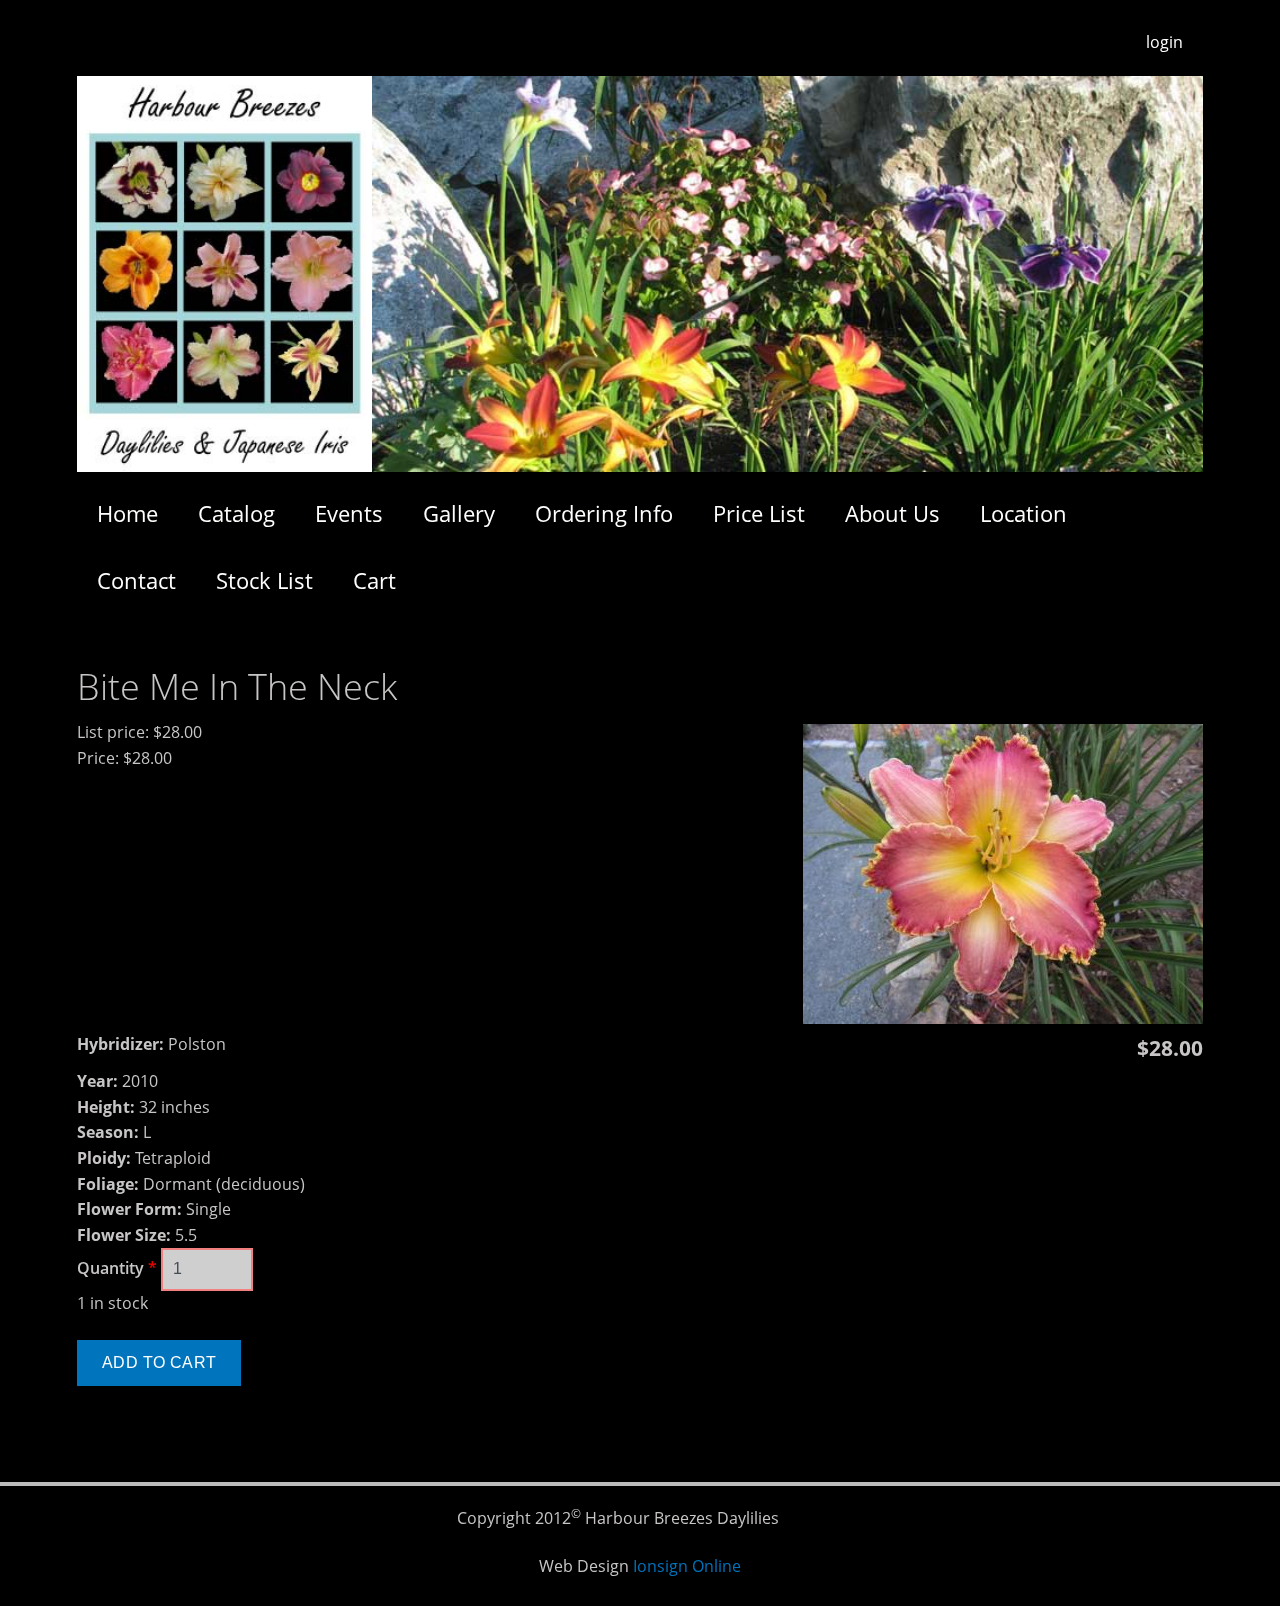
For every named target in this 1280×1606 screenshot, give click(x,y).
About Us (892, 513)
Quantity (117, 1268)
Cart (374, 580)
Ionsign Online (687, 1566)
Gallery (459, 513)
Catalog (236, 513)
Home (127, 513)
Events (349, 513)
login (1164, 42)
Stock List (264, 580)
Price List (759, 513)
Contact (136, 580)
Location (1023, 513)
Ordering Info (604, 513)
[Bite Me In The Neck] (1003, 1018)
